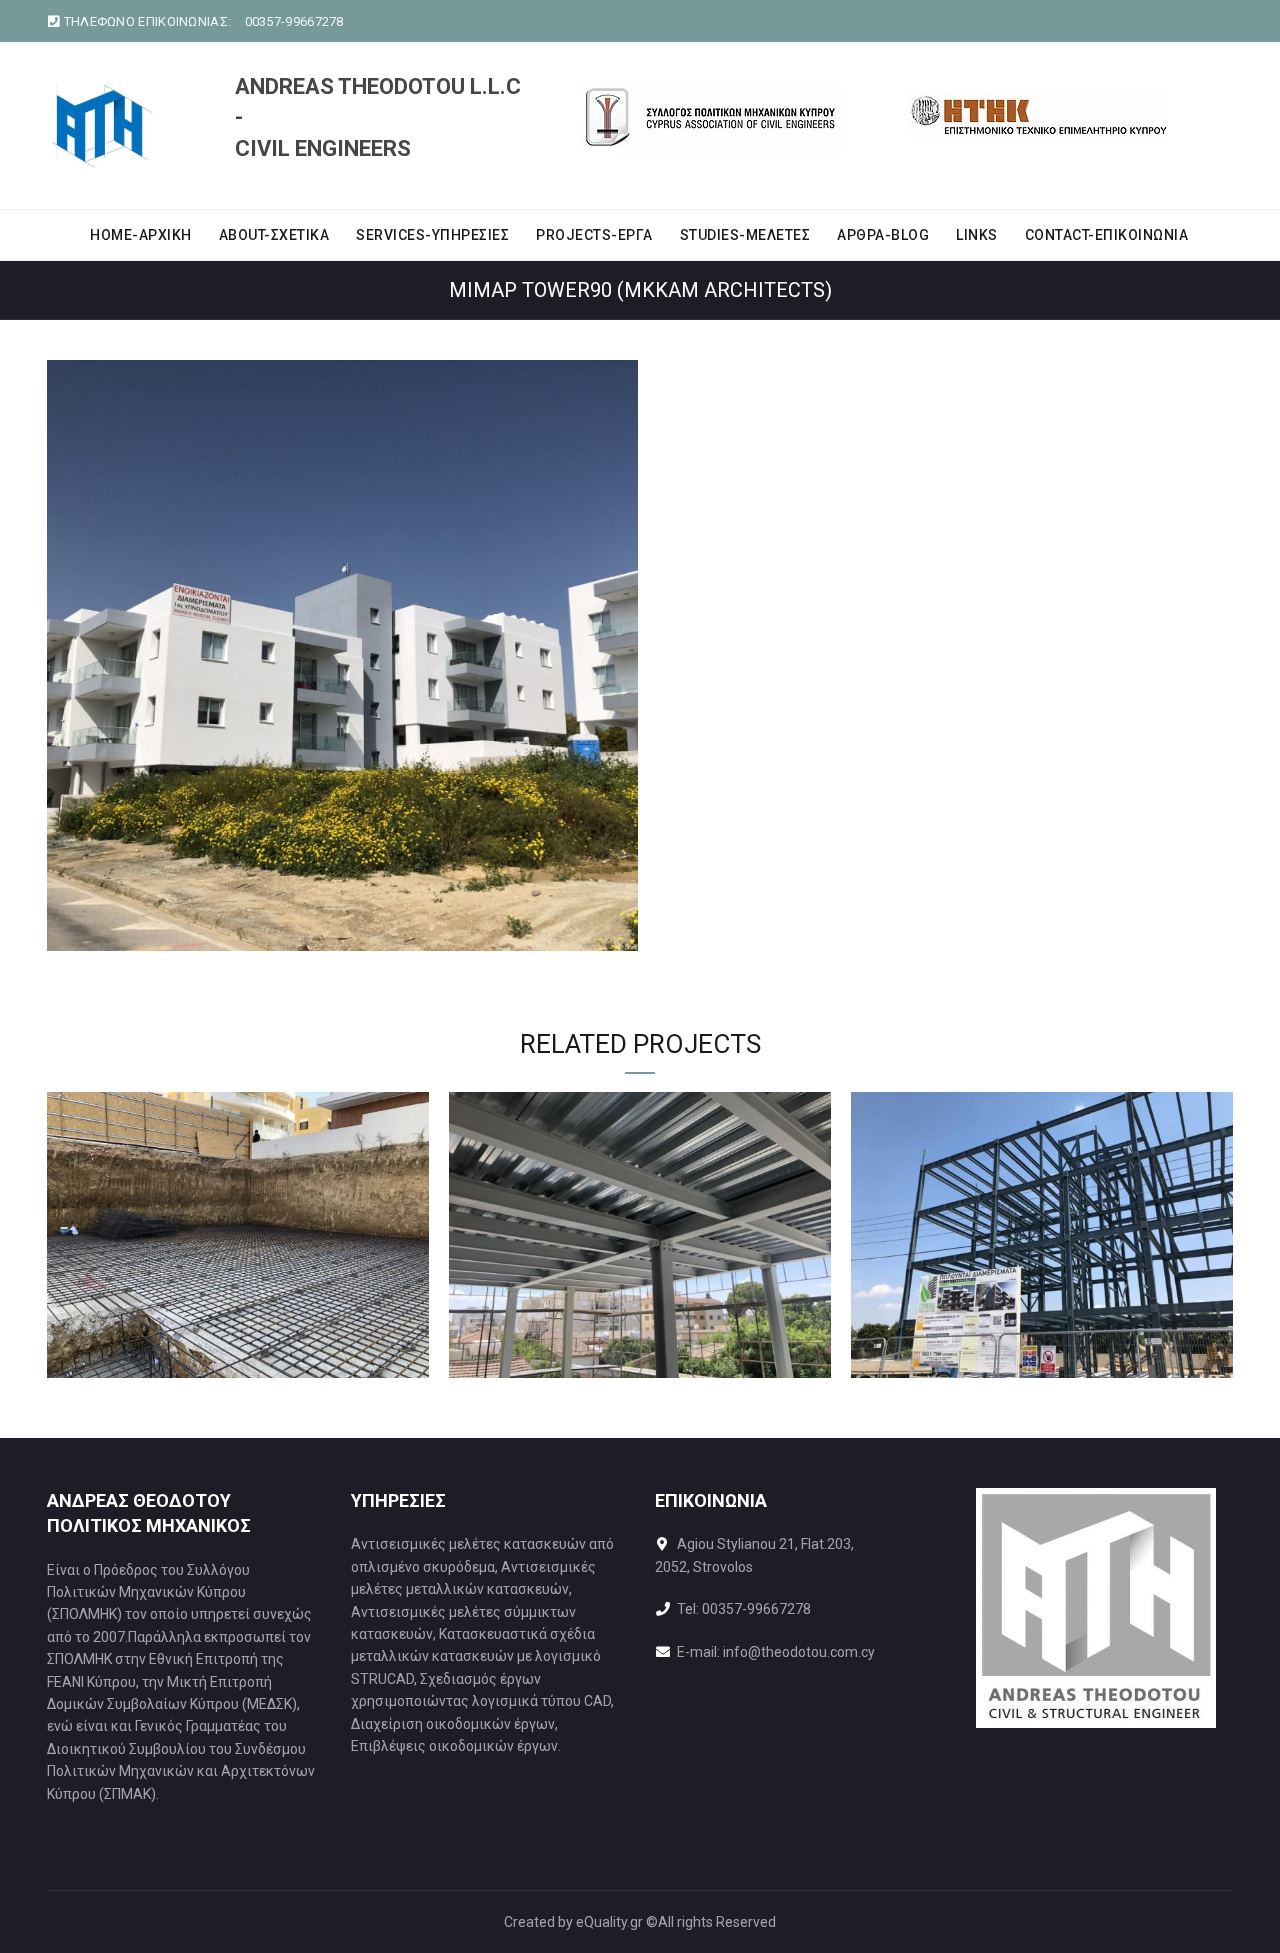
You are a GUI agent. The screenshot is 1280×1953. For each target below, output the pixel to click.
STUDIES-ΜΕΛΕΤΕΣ (745, 235)
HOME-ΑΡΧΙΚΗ (141, 235)
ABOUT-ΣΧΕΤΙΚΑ (274, 235)
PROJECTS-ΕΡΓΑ (594, 235)
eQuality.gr (609, 1922)
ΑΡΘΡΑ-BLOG (883, 235)
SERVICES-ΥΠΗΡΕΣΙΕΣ (432, 235)
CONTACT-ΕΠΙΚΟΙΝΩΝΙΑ (1107, 235)
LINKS (977, 235)
